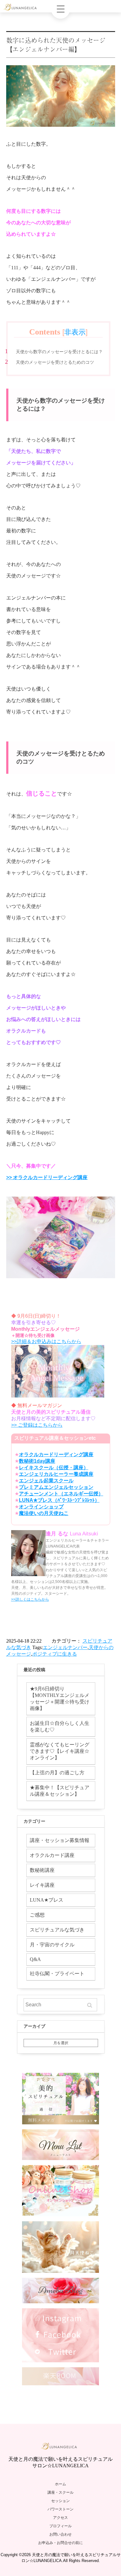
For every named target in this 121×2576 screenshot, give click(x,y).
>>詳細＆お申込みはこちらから (46, 1341)
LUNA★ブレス (47, 1900)
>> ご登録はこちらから (37, 1425)
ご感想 (37, 1915)
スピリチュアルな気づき (57, 1930)
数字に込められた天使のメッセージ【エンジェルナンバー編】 (56, 45)
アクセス (60, 2518)
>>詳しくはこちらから (30, 1599)
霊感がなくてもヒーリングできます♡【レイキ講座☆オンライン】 (60, 1751)
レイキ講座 (42, 1885)
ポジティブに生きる (55, 1654)
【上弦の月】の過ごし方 (57, 1773)
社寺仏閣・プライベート (57, 1974)
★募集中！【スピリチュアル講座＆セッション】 (60, 1791)
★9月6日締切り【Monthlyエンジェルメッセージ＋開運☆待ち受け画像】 (60, 1698)
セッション (60, 2501)
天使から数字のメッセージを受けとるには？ (59, 352)
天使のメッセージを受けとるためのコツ (55, 362)
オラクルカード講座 (52, 1855)
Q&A (35, 1959)
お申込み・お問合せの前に (60, 2543)
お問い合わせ (60, 2534)
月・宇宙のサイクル (52, 1945)
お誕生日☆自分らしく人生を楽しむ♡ (60, 1726)
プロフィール (60, 2526)
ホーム (60, 2484)
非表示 (75, 332)
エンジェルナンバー (65, 1647)
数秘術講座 (42, 1870)
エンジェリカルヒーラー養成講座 (56, 1474)
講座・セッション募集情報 (60, 1840)
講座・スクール (60, 2492)
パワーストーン (60, 2509)
